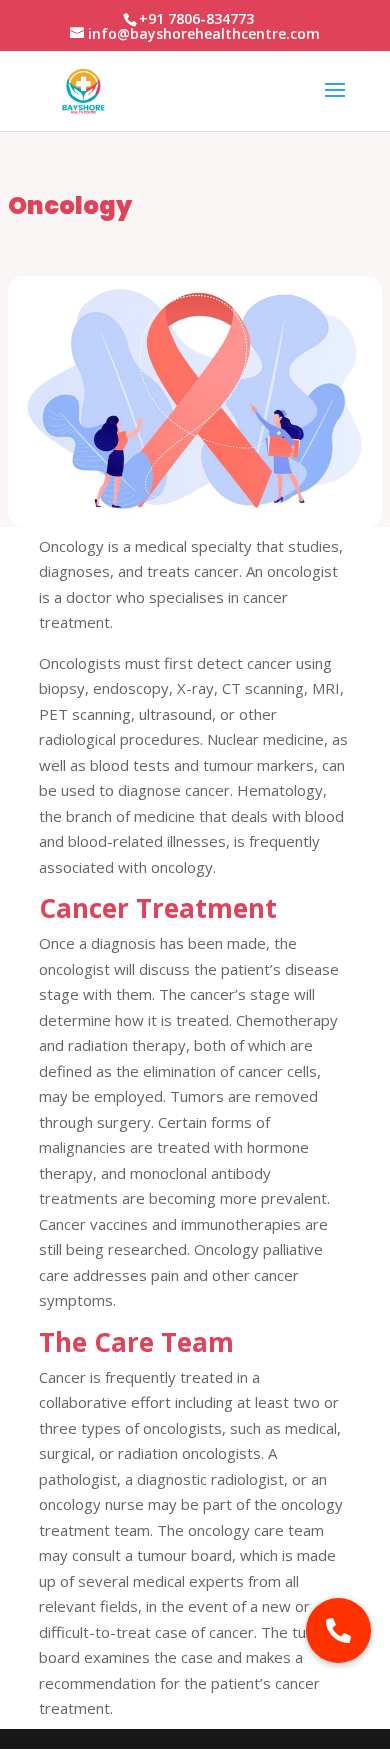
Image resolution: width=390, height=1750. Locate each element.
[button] (338, 1630)
